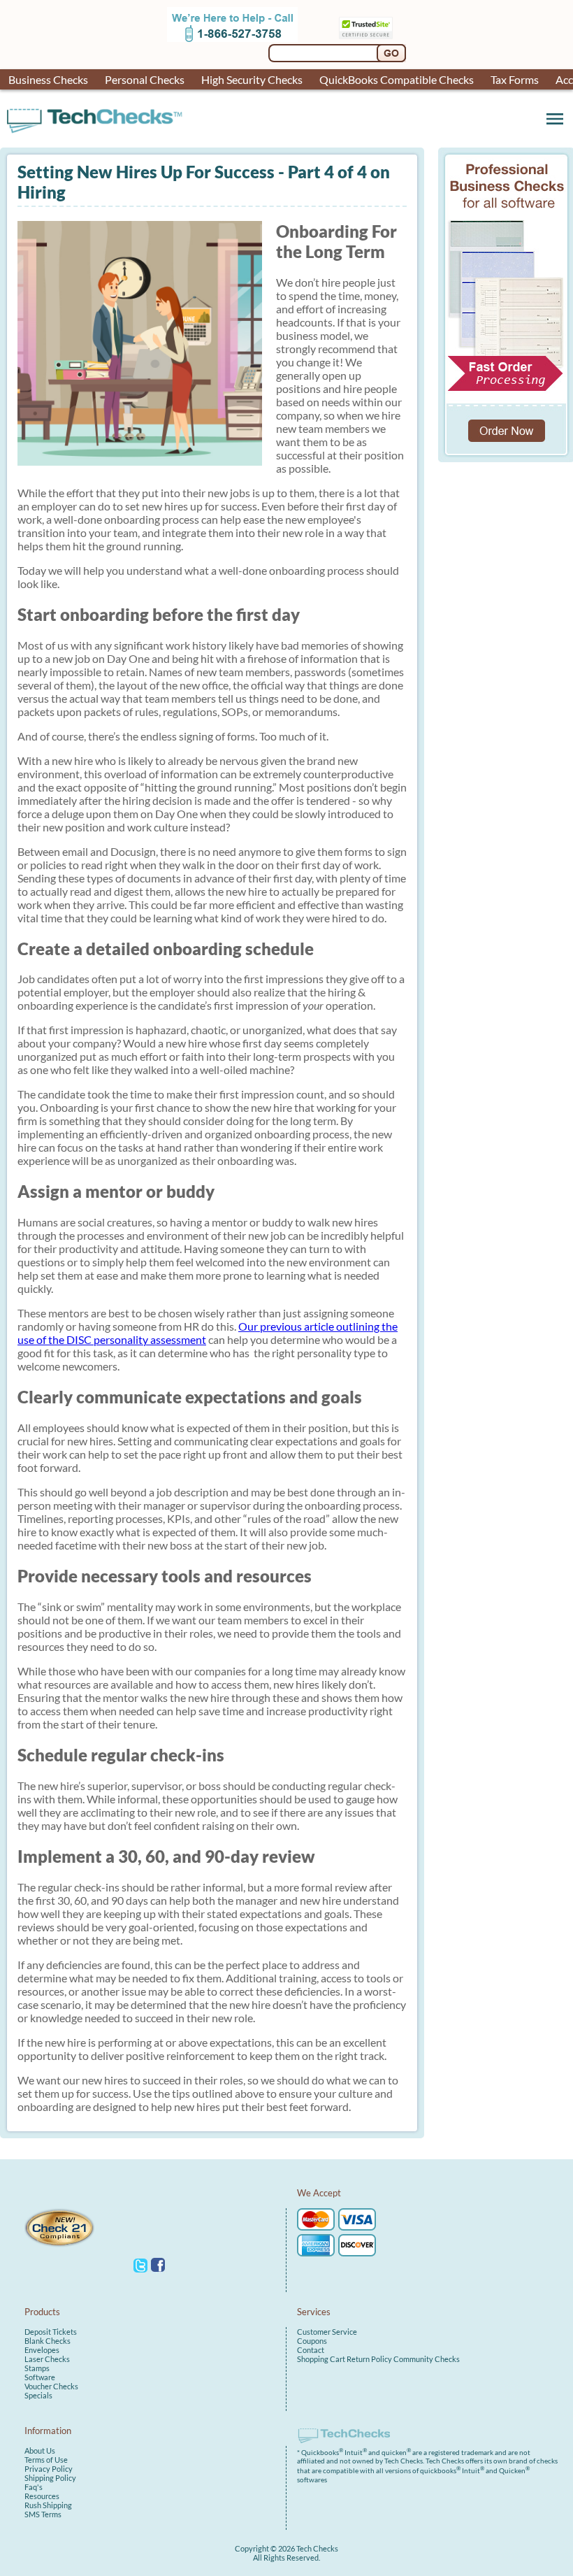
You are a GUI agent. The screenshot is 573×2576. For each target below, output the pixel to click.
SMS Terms (43, 2514)
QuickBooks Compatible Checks (397, 79)
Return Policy (369, 2359)
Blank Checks (48, 2341)
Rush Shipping (48, 2505)
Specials (38, 2395)
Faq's (34, 2487)
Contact (311, 2350)
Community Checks (427, 2359)
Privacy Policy (49, 2469)
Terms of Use (46, 2460)
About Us (40, 2450)
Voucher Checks (51, 2386)
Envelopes (42, 2350)
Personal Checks (145, 79)
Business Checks (48, 79)
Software (40, 2377)
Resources (42, 2496)
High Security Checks (252, 79)
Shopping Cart (321, 2359)
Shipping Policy (50, 2478)
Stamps (37, 2368)
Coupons (312, 2341)
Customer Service (327, 2332)
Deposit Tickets (51, 2332)
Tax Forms (515, 79)
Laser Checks (47, 2359)
